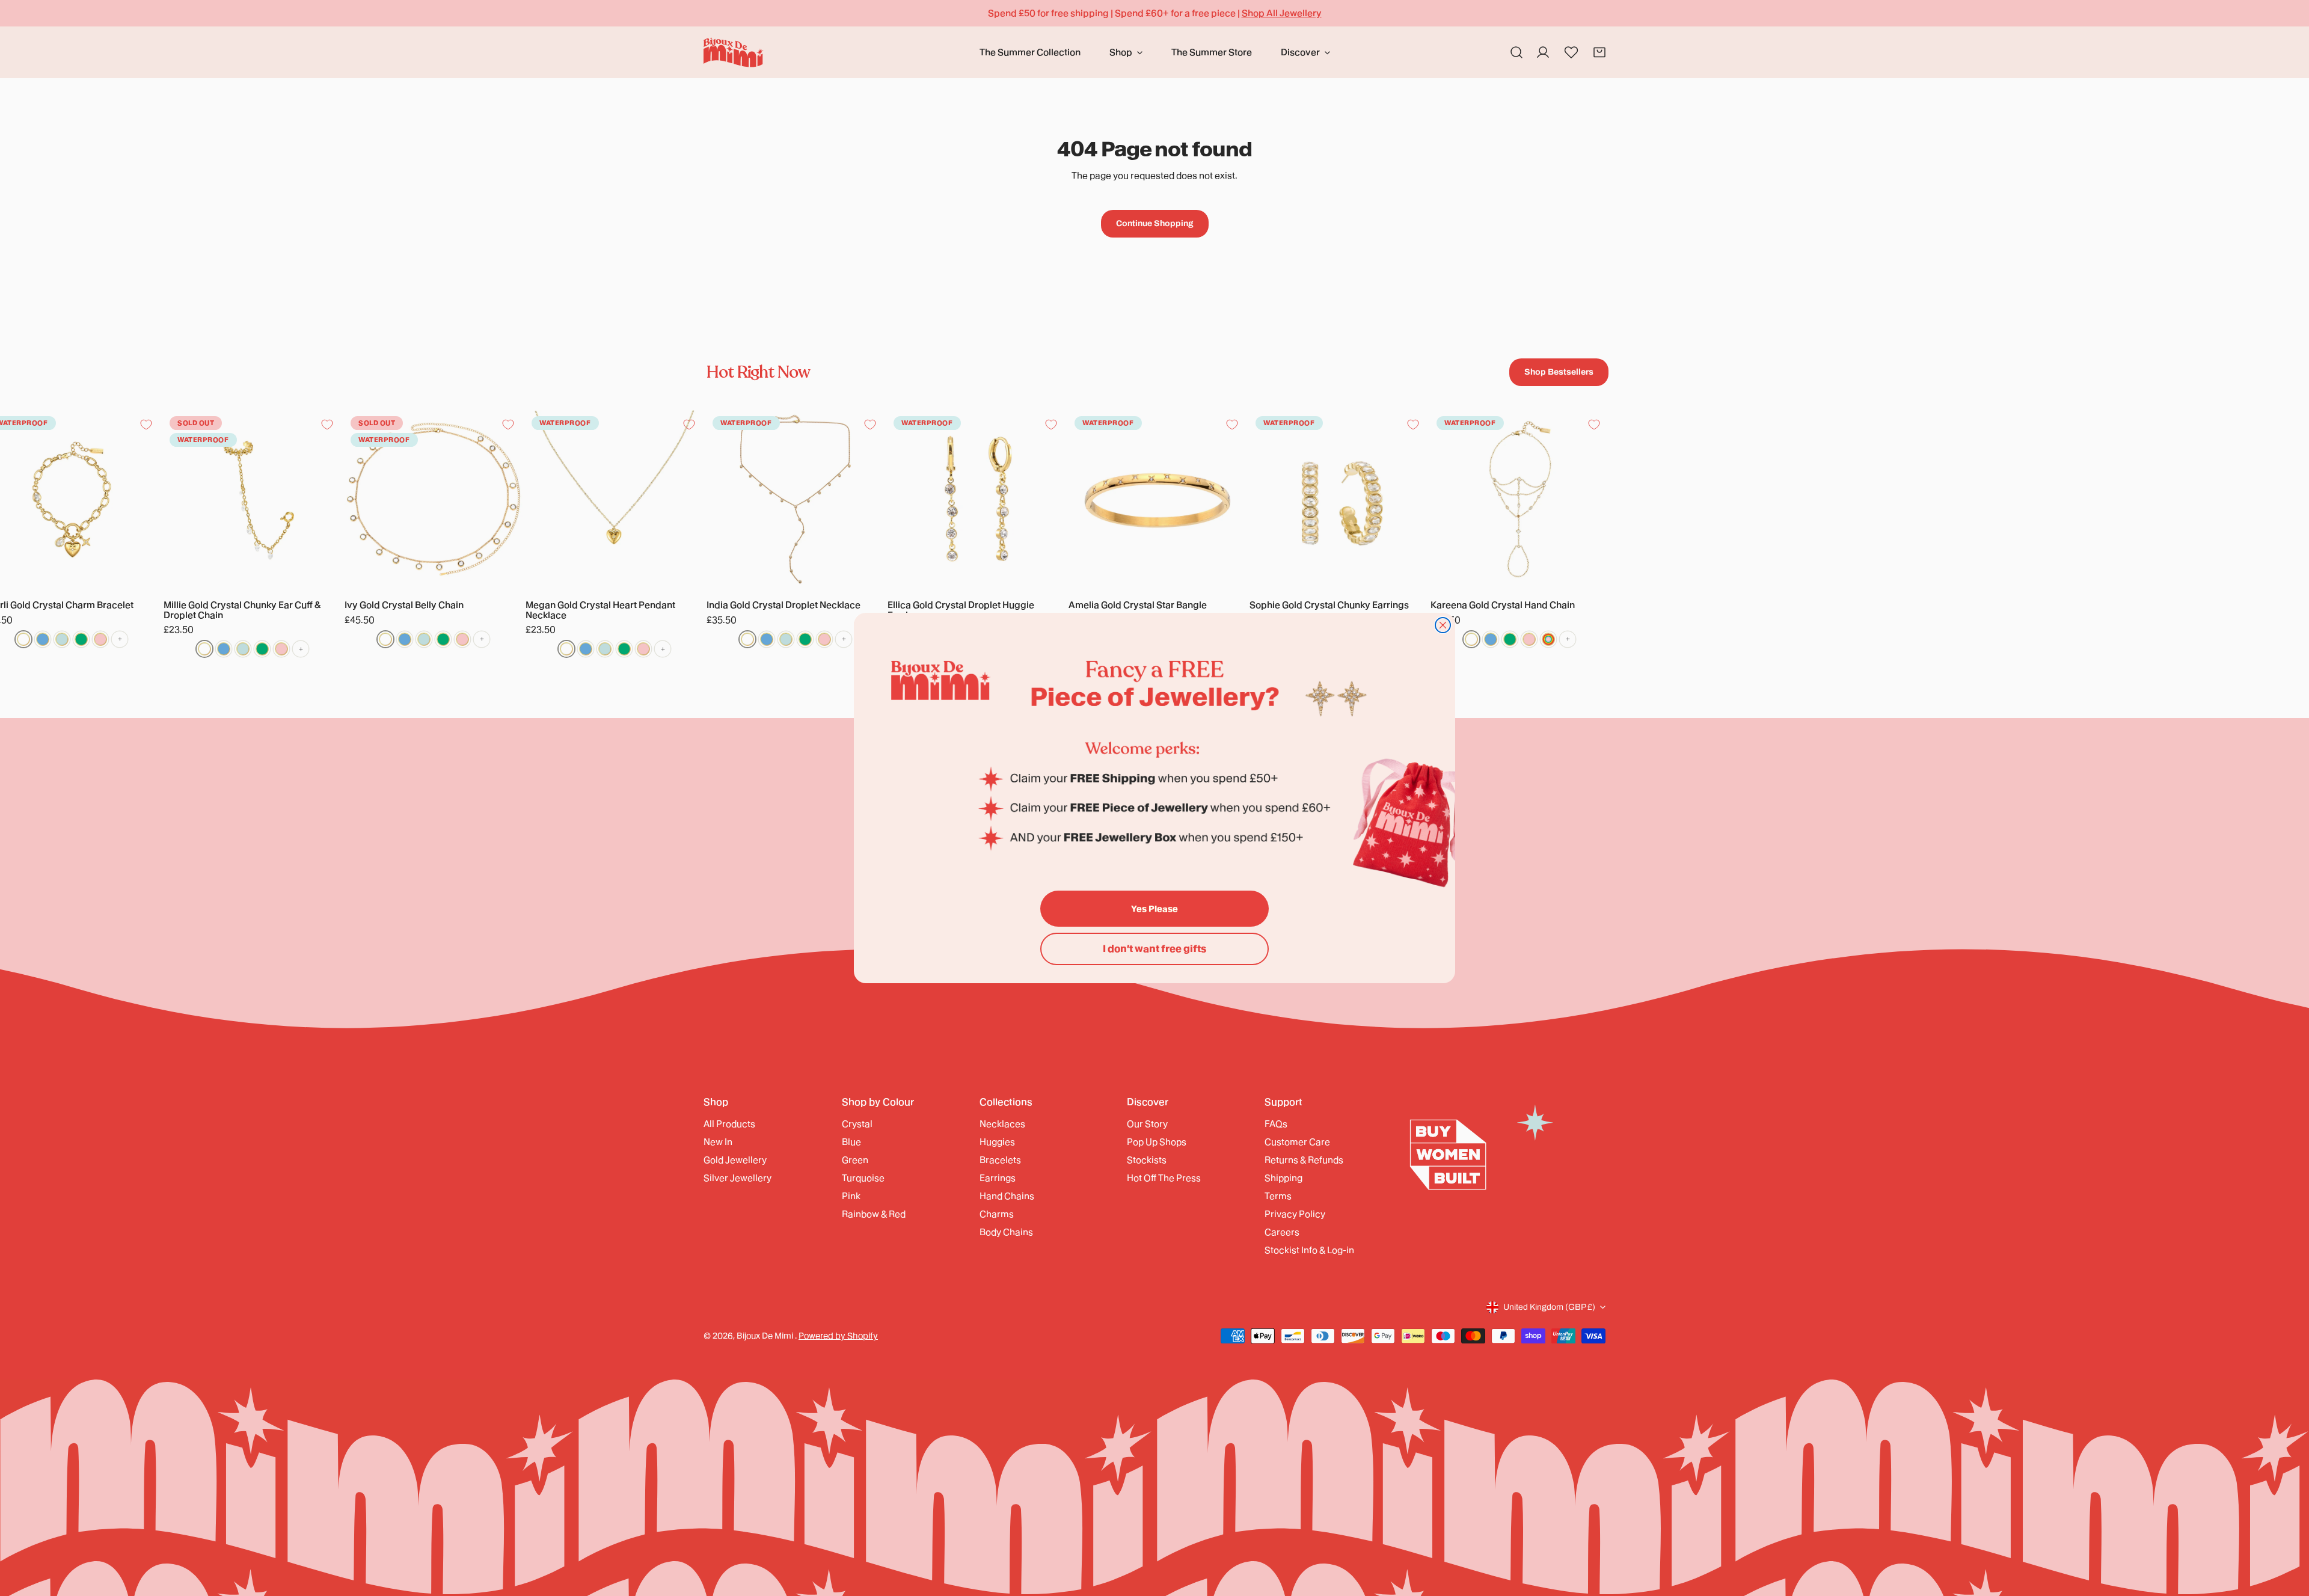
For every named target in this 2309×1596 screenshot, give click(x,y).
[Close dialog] (1443, 625)
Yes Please (1154, 909)
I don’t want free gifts (1154, 949)
